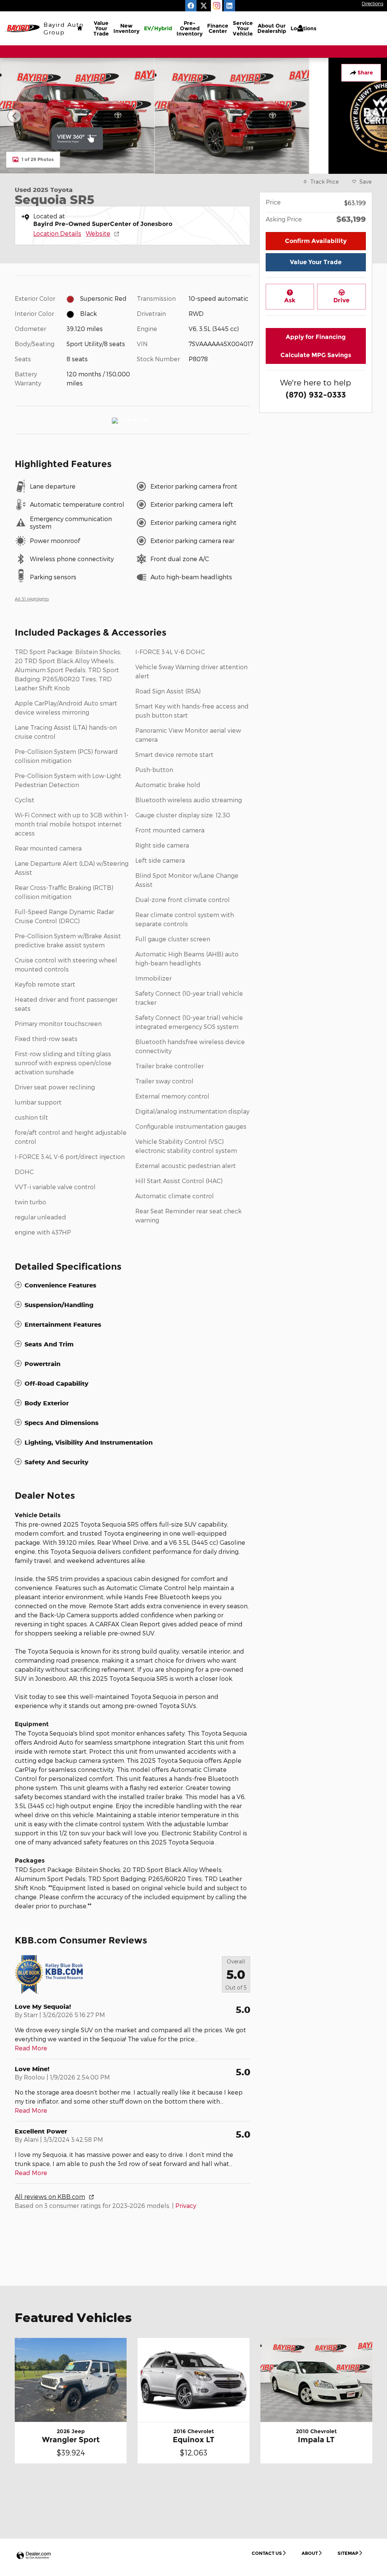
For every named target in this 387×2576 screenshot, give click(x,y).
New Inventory (126, 28)
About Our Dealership (272, 28)
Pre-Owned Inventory (190, 28)
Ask (290, 300)
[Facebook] (191, 6)
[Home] (22, 29)
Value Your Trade (101, 28)
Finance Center (218, 28)
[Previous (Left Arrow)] (14, 116)
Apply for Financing (316, 337)
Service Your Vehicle (243, 28)
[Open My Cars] (298, 28)
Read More (31, 2048)
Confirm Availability (316, 241)
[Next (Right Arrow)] (373, 116)
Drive (341, 300)
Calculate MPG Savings (316, 355)
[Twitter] (204, 6)
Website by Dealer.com (34, 2556)
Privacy (186, 2205)
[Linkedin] (229, 6)
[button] (132, 1285)
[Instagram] (217, 6)
